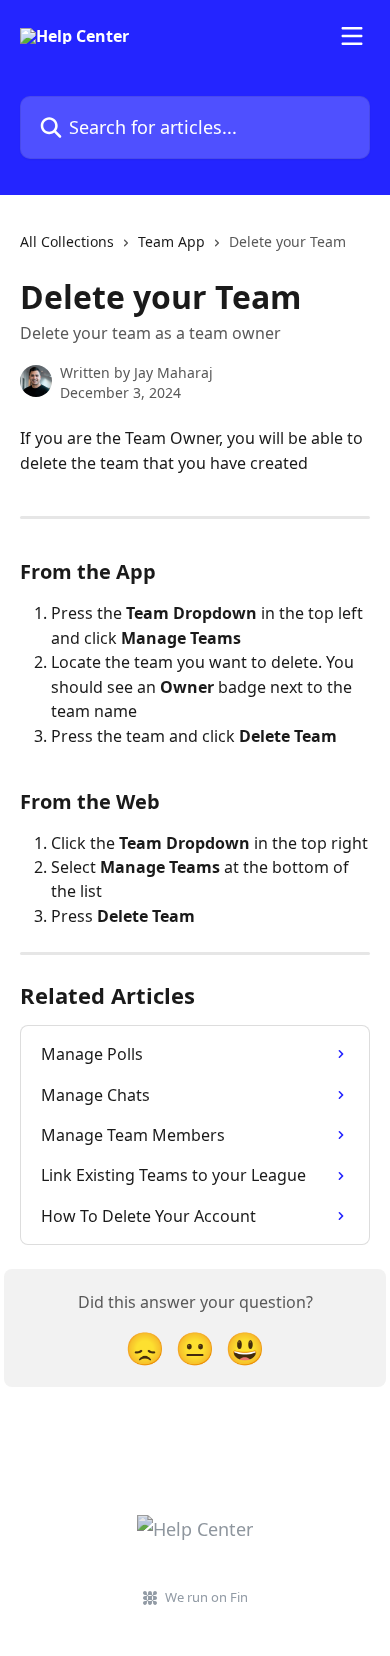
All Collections (67, 241)
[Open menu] (352, 36)
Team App (171, 241)
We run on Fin (206, 1597)
